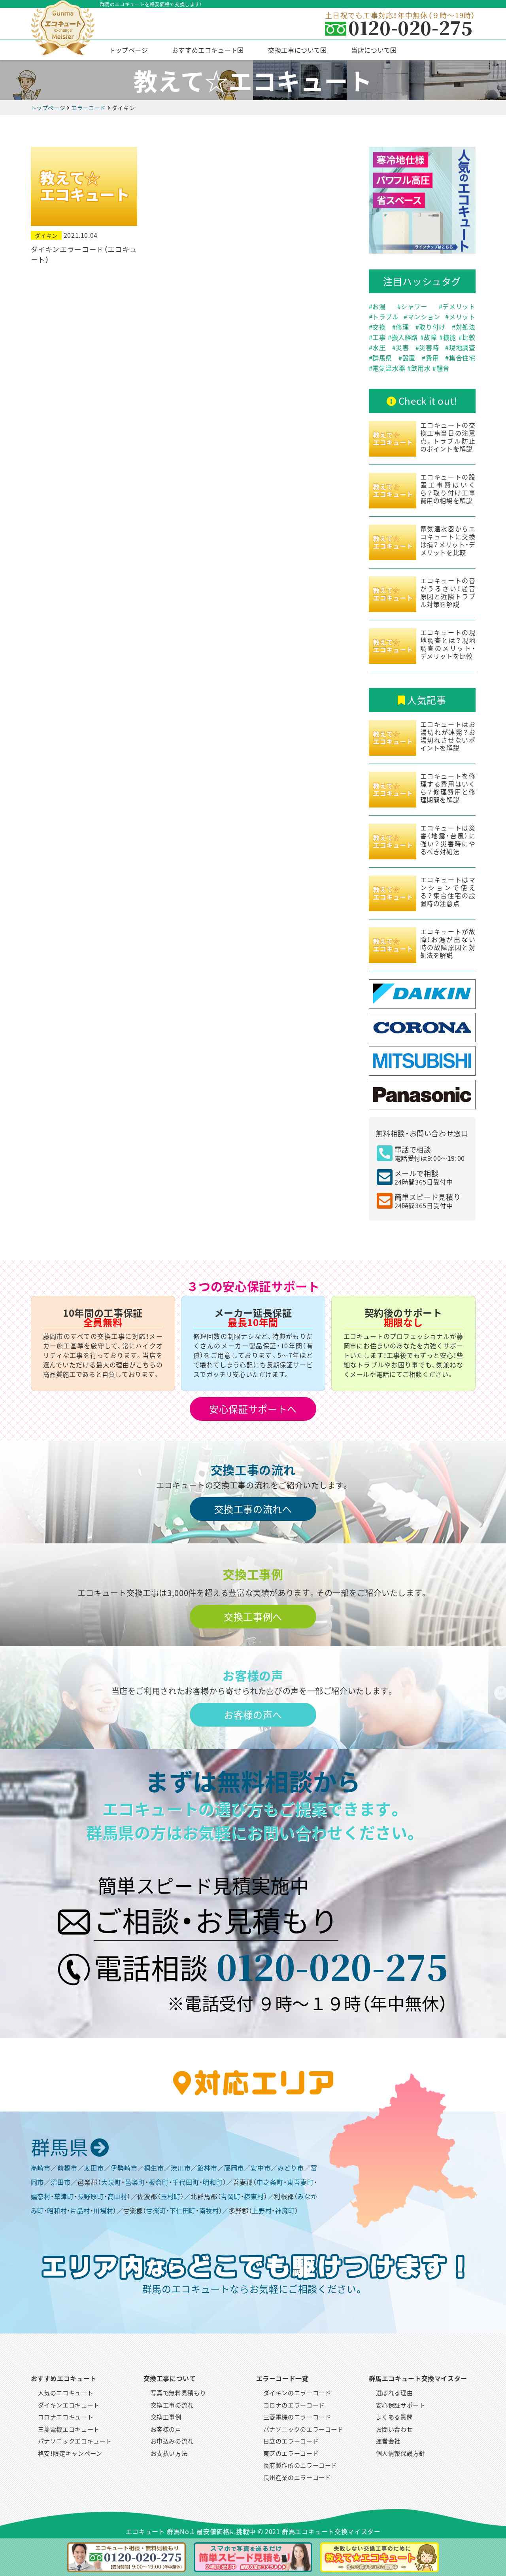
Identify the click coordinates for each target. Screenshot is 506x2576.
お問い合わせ (395, 2429)
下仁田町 (183, 2210)
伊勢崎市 (124, 2168)
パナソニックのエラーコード (303, 2429)
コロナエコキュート (66, 2417)
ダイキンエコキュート (69, 2405)
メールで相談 (424, 1177)
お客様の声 (166, 2429)
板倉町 (159, 2182)
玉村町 (171, 2196)
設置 (409, 358)
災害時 (429, 347)
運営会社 (388, 2441)
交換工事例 (166, 2417)
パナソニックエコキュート (75, 2441)
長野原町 (91, 2196)
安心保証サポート (401, 2405)
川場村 (103, 2210)
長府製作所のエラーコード (300, 2465)
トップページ (128, 50)
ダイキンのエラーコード (297, 2393)
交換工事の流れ (172, 2405)
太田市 (94, 2168)
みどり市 (291, 2168)
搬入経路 (405, 337)
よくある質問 (395, 2417)
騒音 (443, 368)
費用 (432, 358)
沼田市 (61, 2182)
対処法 (466, 327)
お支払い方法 (169, 2453)
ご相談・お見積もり (216, 1919)
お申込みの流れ (172, 2441)
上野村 (262, 2210)
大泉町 (111, 2182)
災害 (402, 347)
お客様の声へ (253, 1714)
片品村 (80, 2210)
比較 (469, 337)
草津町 (64, 2196)
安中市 (261, 2168)
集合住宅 (462, 358)
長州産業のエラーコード (297, 2477)
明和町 (213, 2182)
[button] (208, 50)
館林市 (207, 2168)
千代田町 (186, 2182)
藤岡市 (234, 2168)
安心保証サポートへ (253, 1409)
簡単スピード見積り (428, 1201)
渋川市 (181, 2168)
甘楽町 (156, 2210)
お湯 (379, 306)
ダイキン (46, 235)
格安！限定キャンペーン (70, 2453)
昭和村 (57, 2210)
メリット (462, 317)
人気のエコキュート (66, 2393)
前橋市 (67, 2168)
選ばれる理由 (395, 2393)
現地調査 (462, 347)
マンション (424, 317)
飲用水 (421, 368)
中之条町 (270, 2182)
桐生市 (154, 2168)
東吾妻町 (300, 2182)
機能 (450, 337)
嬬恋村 (41, 2196)
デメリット (459, 306)
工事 (379, 337)
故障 (430, 337)
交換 (379, 327)
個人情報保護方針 (401, 2453)
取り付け (432, 327)
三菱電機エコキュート (69, 2429)
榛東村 (254, 2196)
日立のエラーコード (291, 2441)
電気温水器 (389, 368)
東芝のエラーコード (291, 2453)
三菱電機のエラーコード (297, 2417)
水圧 (379, 347)
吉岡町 (230, 2196)
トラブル (386, 317)
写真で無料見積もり (178, 2393)
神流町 (285, 2210)
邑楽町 (135, 2182)
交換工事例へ (253, 1616)
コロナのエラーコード (294, 2405)
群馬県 (382, 358)
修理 (402, 327)
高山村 (117, 2196)
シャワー (414, 306)
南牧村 (209, 2210)
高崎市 (41, 2168)
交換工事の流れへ (253, 1509)
